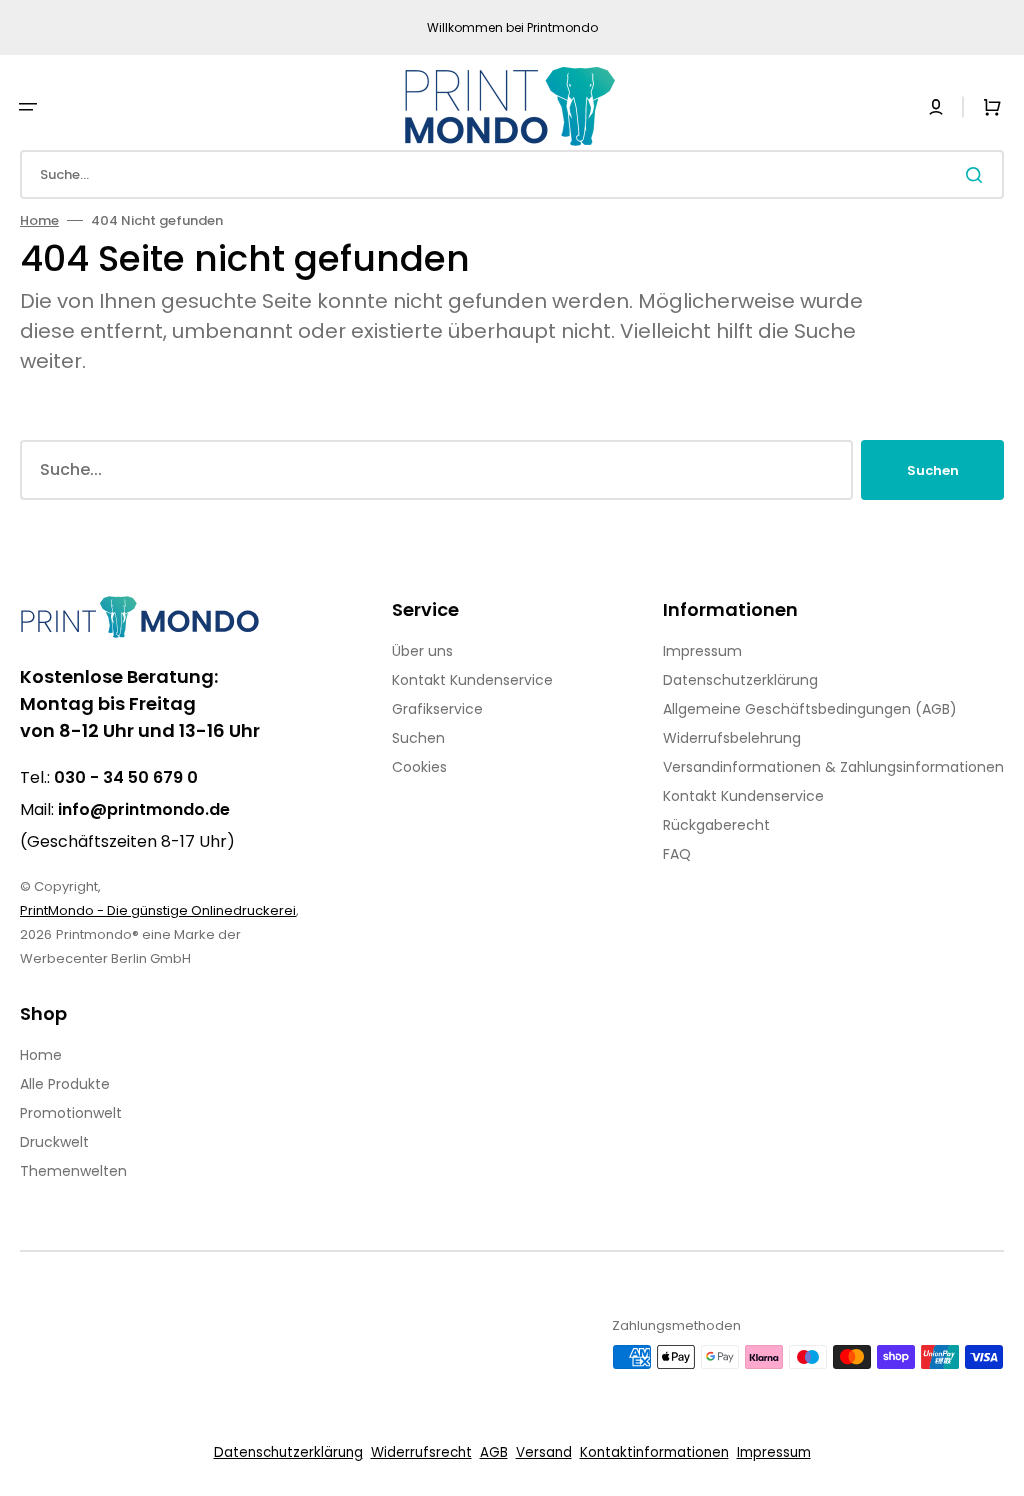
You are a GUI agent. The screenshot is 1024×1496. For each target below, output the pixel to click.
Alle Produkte (65, 1084)
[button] (28, 107)
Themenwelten (73, 1171)
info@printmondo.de (144, 809)
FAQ (677, 854)
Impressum (702, 651)
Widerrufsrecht (421, 1452)
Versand (544, 1452)
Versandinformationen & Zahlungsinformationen (833, 767)
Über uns (422, 651)
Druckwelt (54, 1142)
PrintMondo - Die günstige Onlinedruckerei (158, 910)
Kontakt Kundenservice (472, 680)
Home (39, 220)
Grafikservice (437, 709)
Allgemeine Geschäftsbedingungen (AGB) (810, 709)
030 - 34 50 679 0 (126, 777)
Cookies (419, 767)
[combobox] (512, 174)
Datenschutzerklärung (740, 680)
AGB (494, 1452)
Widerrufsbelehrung (732, 738)
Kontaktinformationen (654, 1452)
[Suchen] (978, 175)
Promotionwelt (71, 1113)
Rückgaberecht (716, 825)
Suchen (933, 470)
